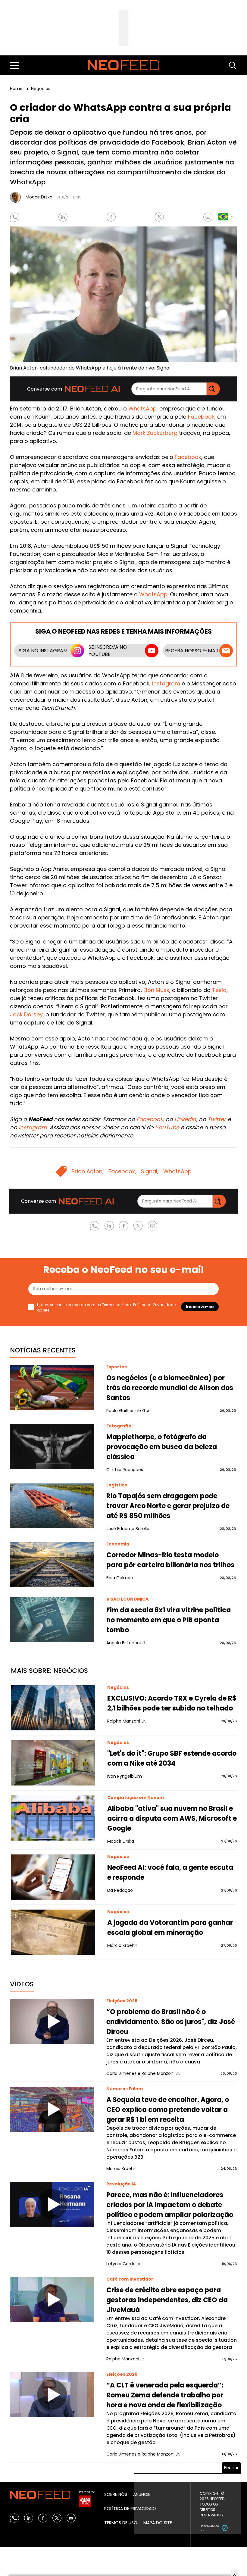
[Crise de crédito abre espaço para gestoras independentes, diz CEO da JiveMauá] (52, 2300)
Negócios (41, 89)
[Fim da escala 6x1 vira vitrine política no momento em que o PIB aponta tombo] (52, 1620)
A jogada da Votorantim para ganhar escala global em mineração (170, 1928)
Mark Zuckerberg (155, 433)
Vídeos (22, 1984)
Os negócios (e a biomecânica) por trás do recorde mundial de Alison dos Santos (170, 1388)
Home (17, 89)
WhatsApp (142, 409)
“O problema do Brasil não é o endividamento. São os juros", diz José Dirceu (171, 2022)
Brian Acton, (88, 1171)
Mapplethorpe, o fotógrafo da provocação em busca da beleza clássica (162, 1447)
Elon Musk (156, 990)
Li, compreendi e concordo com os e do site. (106, 1307)
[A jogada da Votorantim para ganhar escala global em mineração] (53, 1932)
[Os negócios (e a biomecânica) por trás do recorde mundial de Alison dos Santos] (52, 1387)
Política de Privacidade (154, 1305)
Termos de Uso (116, 1305)
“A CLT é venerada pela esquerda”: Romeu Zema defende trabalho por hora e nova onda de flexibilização (165, 2395)
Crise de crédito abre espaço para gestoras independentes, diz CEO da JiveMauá (167, 2300)
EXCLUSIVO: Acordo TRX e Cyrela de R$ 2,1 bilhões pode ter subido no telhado (172, 1703)
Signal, (150, 1171)
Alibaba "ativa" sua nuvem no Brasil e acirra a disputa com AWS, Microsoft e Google (172, 1818)
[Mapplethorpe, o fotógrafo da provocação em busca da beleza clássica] (52, 1446)
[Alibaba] (53, 1818)
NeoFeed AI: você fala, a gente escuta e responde (170, 1873)
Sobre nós (116, 2494)
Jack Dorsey (26, 1014)
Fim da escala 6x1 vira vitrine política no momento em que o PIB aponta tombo (169, 1620)
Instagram (166, 683)
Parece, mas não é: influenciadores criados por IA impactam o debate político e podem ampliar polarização (170, 2205)
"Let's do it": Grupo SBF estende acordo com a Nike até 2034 (172, 1758)
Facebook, (122, 1171)
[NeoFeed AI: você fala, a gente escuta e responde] (53, 1877)
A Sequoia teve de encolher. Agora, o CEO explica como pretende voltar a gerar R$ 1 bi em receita (168, 2110)
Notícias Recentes (43, 1350)
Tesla (219, 990)
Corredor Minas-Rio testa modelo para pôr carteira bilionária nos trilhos (170, 1560)
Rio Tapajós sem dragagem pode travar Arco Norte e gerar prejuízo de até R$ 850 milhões (168, 1506)
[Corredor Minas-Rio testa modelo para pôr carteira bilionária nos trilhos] (52, 1564)
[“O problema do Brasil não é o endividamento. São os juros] (52, 2021)
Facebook (201, 417)
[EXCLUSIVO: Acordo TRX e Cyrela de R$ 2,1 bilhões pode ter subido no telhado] (53, 1708)
